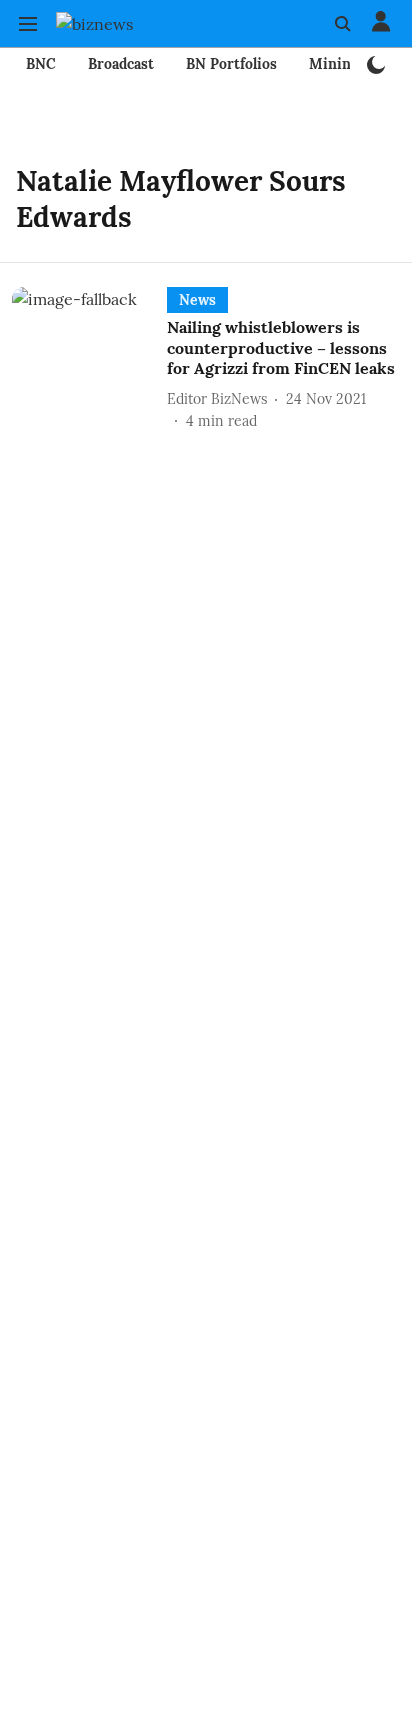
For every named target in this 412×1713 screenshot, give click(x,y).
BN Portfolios (231, 64)
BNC (41, 64)
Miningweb (347, 64)
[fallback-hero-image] (89, 359)
